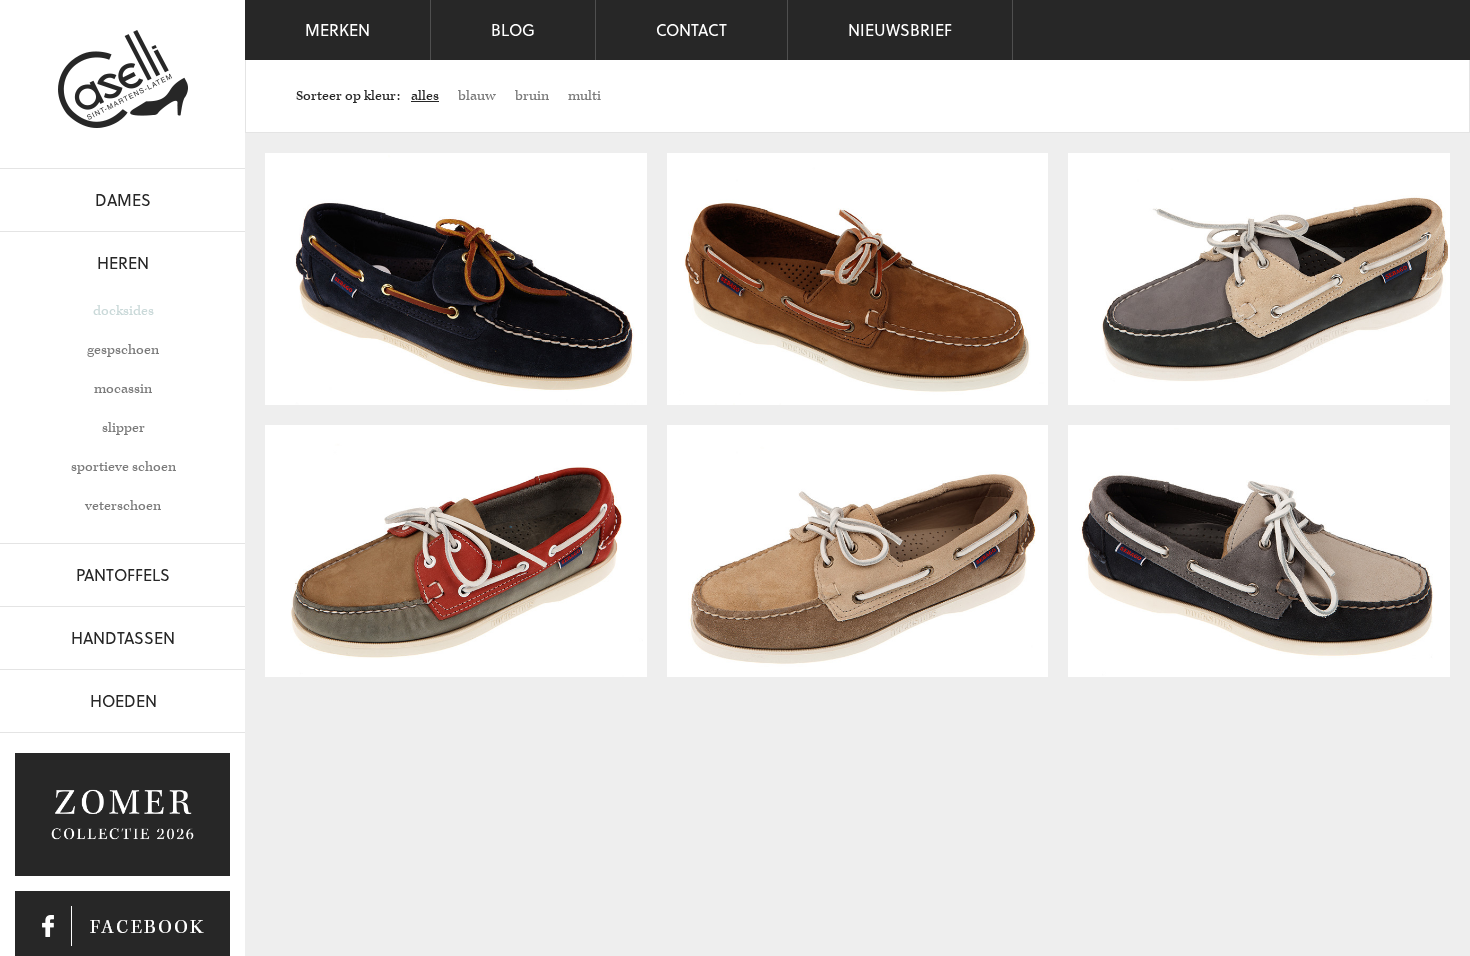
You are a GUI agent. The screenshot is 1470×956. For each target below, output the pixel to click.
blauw (477, 96)
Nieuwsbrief (900, 29)
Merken (337, 29)
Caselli (123, 79)
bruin (532, 96)
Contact (691, 29)
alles (425, 96)
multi (584, 96)
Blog (513, 29)
